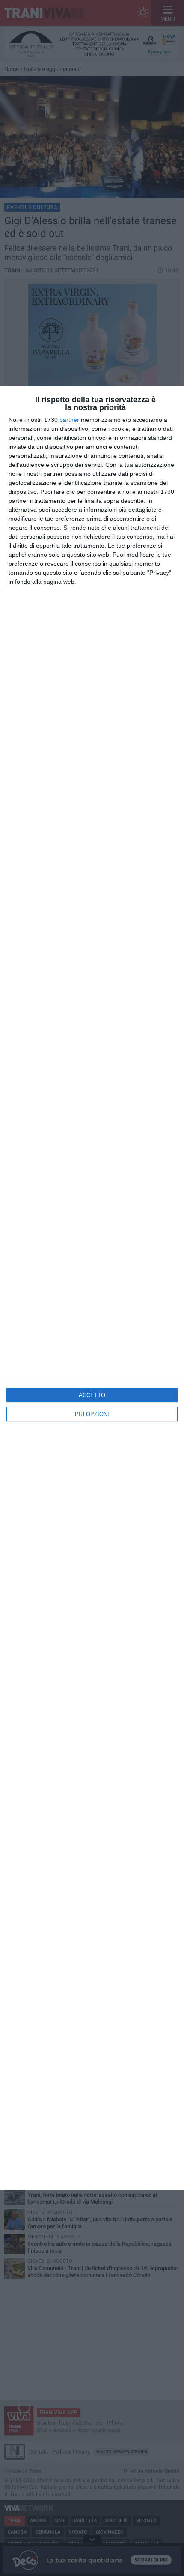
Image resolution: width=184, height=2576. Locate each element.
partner (69, 420)
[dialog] (92, 1288)
